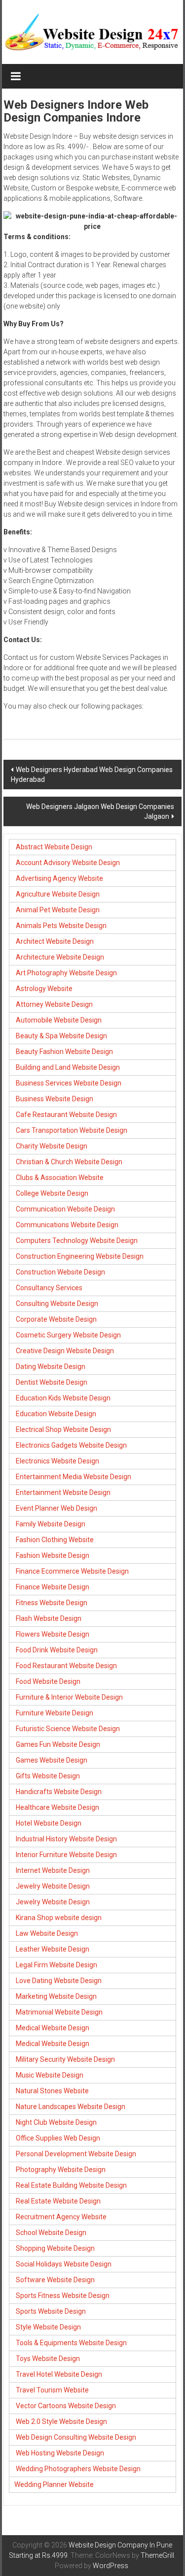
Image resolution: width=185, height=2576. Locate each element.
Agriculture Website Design (58, 894)
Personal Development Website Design (76, 2154)
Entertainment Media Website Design (74, 1477)
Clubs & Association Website (60, 1178)
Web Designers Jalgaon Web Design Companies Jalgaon (100, 811)
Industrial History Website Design (66, 1839)
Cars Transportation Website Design (72, 1130)
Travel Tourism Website (52, 2390)
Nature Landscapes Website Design (71, 2107)
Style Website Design (48, 2327)
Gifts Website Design (48, 1776)
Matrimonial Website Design (59, 2012)
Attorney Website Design (54, 1004)
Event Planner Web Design (56, 1508)
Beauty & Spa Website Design (61, 1036)
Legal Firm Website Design (56, 1965)
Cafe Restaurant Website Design (66, 1115)
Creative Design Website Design (65, 1351)
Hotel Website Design (49, 1823)
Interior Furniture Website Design (66, 1855)
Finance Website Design (53, 1587)
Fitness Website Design (52, 1603)
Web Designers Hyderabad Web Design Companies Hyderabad (92, 775)
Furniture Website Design (55, 1713)
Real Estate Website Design (58, 2201)
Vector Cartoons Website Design (66, 2406)
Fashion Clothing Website (55, 1540)
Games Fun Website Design (58, 1744)
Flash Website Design (49, 1618)
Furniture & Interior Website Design (69, 1697)
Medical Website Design (53, 2028)
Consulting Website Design (57, 1304)
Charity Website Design (52, 1146)
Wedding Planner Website (55, 2484)
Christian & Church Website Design (69, 1162)
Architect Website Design (55, 941)
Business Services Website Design (69, 1083)
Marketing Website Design (56, 1996)
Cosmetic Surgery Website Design (68, 1335)
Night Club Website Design (56, 2122)
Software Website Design (55, 2280)
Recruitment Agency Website (61, 2217)
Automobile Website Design (59, 1020)
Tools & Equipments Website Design (71, 2343)
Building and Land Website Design (68, 1067)
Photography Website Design (61, 2170)
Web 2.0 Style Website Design (61, 2421)
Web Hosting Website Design (60, 2453)
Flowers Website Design (53, 1634)
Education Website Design (56, 1414)
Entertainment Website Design (63, 1492)
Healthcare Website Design (57, 1807)
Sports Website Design (51, 2311)
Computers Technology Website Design (77, 1241)
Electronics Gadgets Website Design (71, 1445)
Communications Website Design (67, 1225)
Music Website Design (50, 2075)
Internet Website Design (53, 1870)
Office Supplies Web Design (58, 2138)
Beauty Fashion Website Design (64, 1052)
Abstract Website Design (53, 847)
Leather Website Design (53, 1949)
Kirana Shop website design (59, 1918)
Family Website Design (51, 1524)
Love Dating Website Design (59, 1981)
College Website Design (52, 1193)
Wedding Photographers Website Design (78, 2469)
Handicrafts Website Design (59, 1792)
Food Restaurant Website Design (66, 1666)
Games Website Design (52, 1760)
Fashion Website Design (53, 1555)
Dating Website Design (51, 1366)
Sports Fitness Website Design (63, 2296)
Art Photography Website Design (66, 973)
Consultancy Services (49, 1288)
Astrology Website (44, 989)
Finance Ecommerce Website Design (72, 1571)
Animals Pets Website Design (61, 926)
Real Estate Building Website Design (71, 2185)
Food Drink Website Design (57, 1650)
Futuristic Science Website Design (68, 1729)
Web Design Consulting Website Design (76, 2437)
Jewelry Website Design (53, 1886)
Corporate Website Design (56, 1319)
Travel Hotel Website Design (59, 2374)
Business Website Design (55, 1099)
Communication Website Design (65, 1209)
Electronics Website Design (57, 1461)
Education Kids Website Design (63, 1398)
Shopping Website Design (55, 2248)
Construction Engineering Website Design (80, 1256)
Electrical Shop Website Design (63, 1429)
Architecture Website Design (60, 957)
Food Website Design (48, 1681)
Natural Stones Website (52, 2091)
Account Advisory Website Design (68, 863)
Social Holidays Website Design (64, 2264)
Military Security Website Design (65, 2059)
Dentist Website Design (52, 1382)
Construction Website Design (60, 1272)
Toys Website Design (48, 2359)
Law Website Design (47, 1933)
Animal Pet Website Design (58, 910)
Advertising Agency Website (59, 878)
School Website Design (51, 2233)
